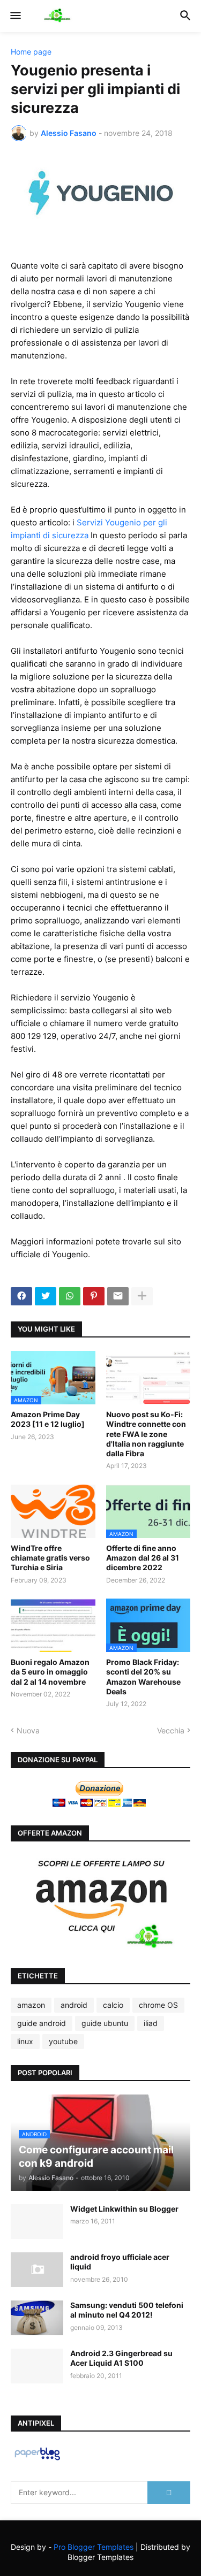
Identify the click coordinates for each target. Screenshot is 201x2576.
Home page (31, 52)
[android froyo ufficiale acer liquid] (37, 2270)
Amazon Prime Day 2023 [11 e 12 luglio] (48, 1419)
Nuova (28, 1730)
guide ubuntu (105, 2023)
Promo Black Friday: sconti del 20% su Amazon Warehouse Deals (143, 1677)
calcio (113, 2005)
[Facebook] (21, 1296)
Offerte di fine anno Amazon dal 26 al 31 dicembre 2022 (143, 1558)
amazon (31, 2005)
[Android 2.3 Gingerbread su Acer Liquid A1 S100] (37, 2366)
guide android (42, 2023)
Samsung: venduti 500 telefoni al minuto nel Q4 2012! (127, 2310)
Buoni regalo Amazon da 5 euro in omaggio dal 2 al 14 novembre (50, 1672)
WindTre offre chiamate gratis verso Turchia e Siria (50, 1558)
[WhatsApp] (70, 1296)
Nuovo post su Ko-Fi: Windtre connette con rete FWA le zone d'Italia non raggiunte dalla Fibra (146, 1434)
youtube (63, 2041)
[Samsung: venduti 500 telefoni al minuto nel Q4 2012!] (37, 2318)
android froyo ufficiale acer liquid (120, 2262)
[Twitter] (46, 1296)
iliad (151, 2023)
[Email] (118, 1296)
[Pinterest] (94, 1296)
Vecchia (171, 1730)
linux (25, 2041)
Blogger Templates (100, 2557)
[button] (15, 16)
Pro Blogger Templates (94, 2547)
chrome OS (158, 2005)
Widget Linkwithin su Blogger (124, 2209)
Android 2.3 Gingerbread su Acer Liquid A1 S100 (121, 2358)
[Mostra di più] (142, 1296)
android (74, 2005)
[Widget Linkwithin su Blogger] (37, 2222)
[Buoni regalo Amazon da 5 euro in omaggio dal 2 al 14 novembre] (53, 1625)
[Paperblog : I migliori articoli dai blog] (37, 2460)
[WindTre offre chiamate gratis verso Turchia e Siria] (53, 1511)
